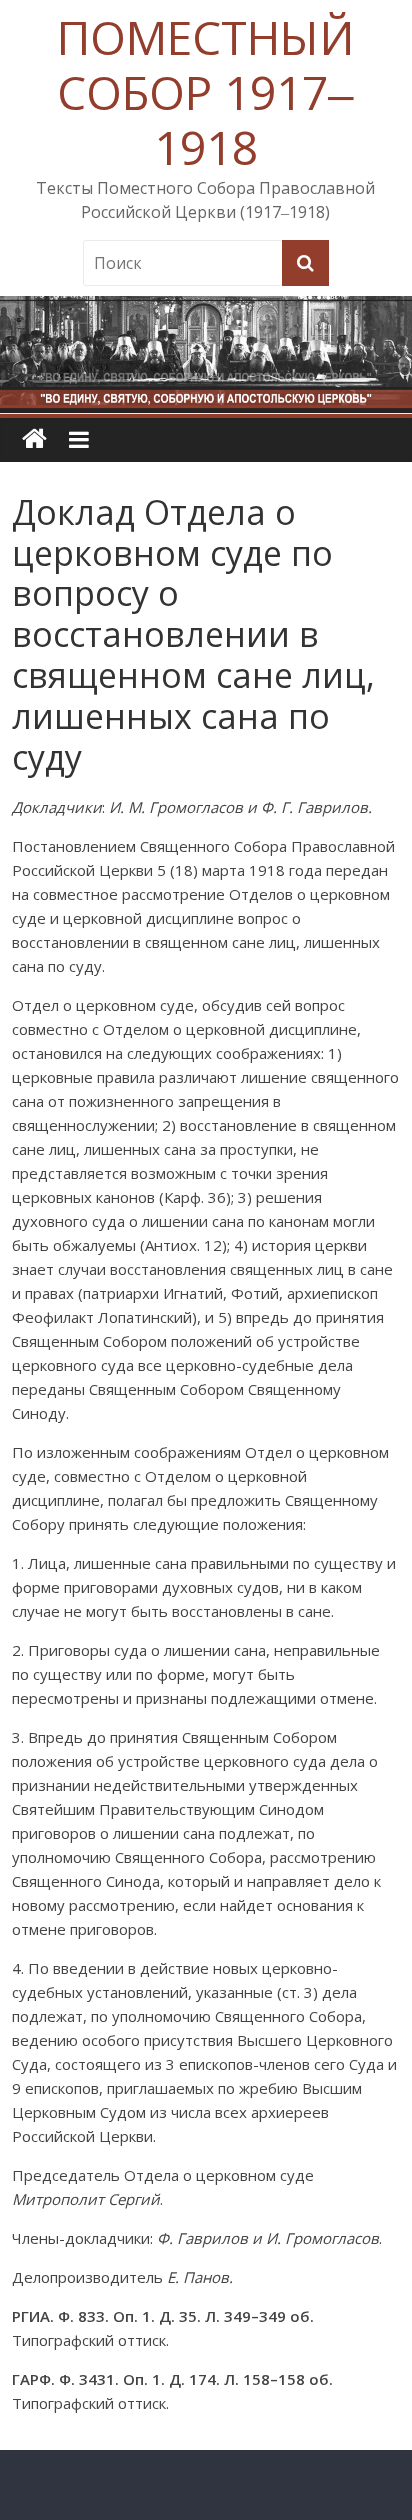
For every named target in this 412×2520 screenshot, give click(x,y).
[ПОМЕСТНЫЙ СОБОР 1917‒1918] (34, 439)
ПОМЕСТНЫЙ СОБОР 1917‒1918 (205, 92)
